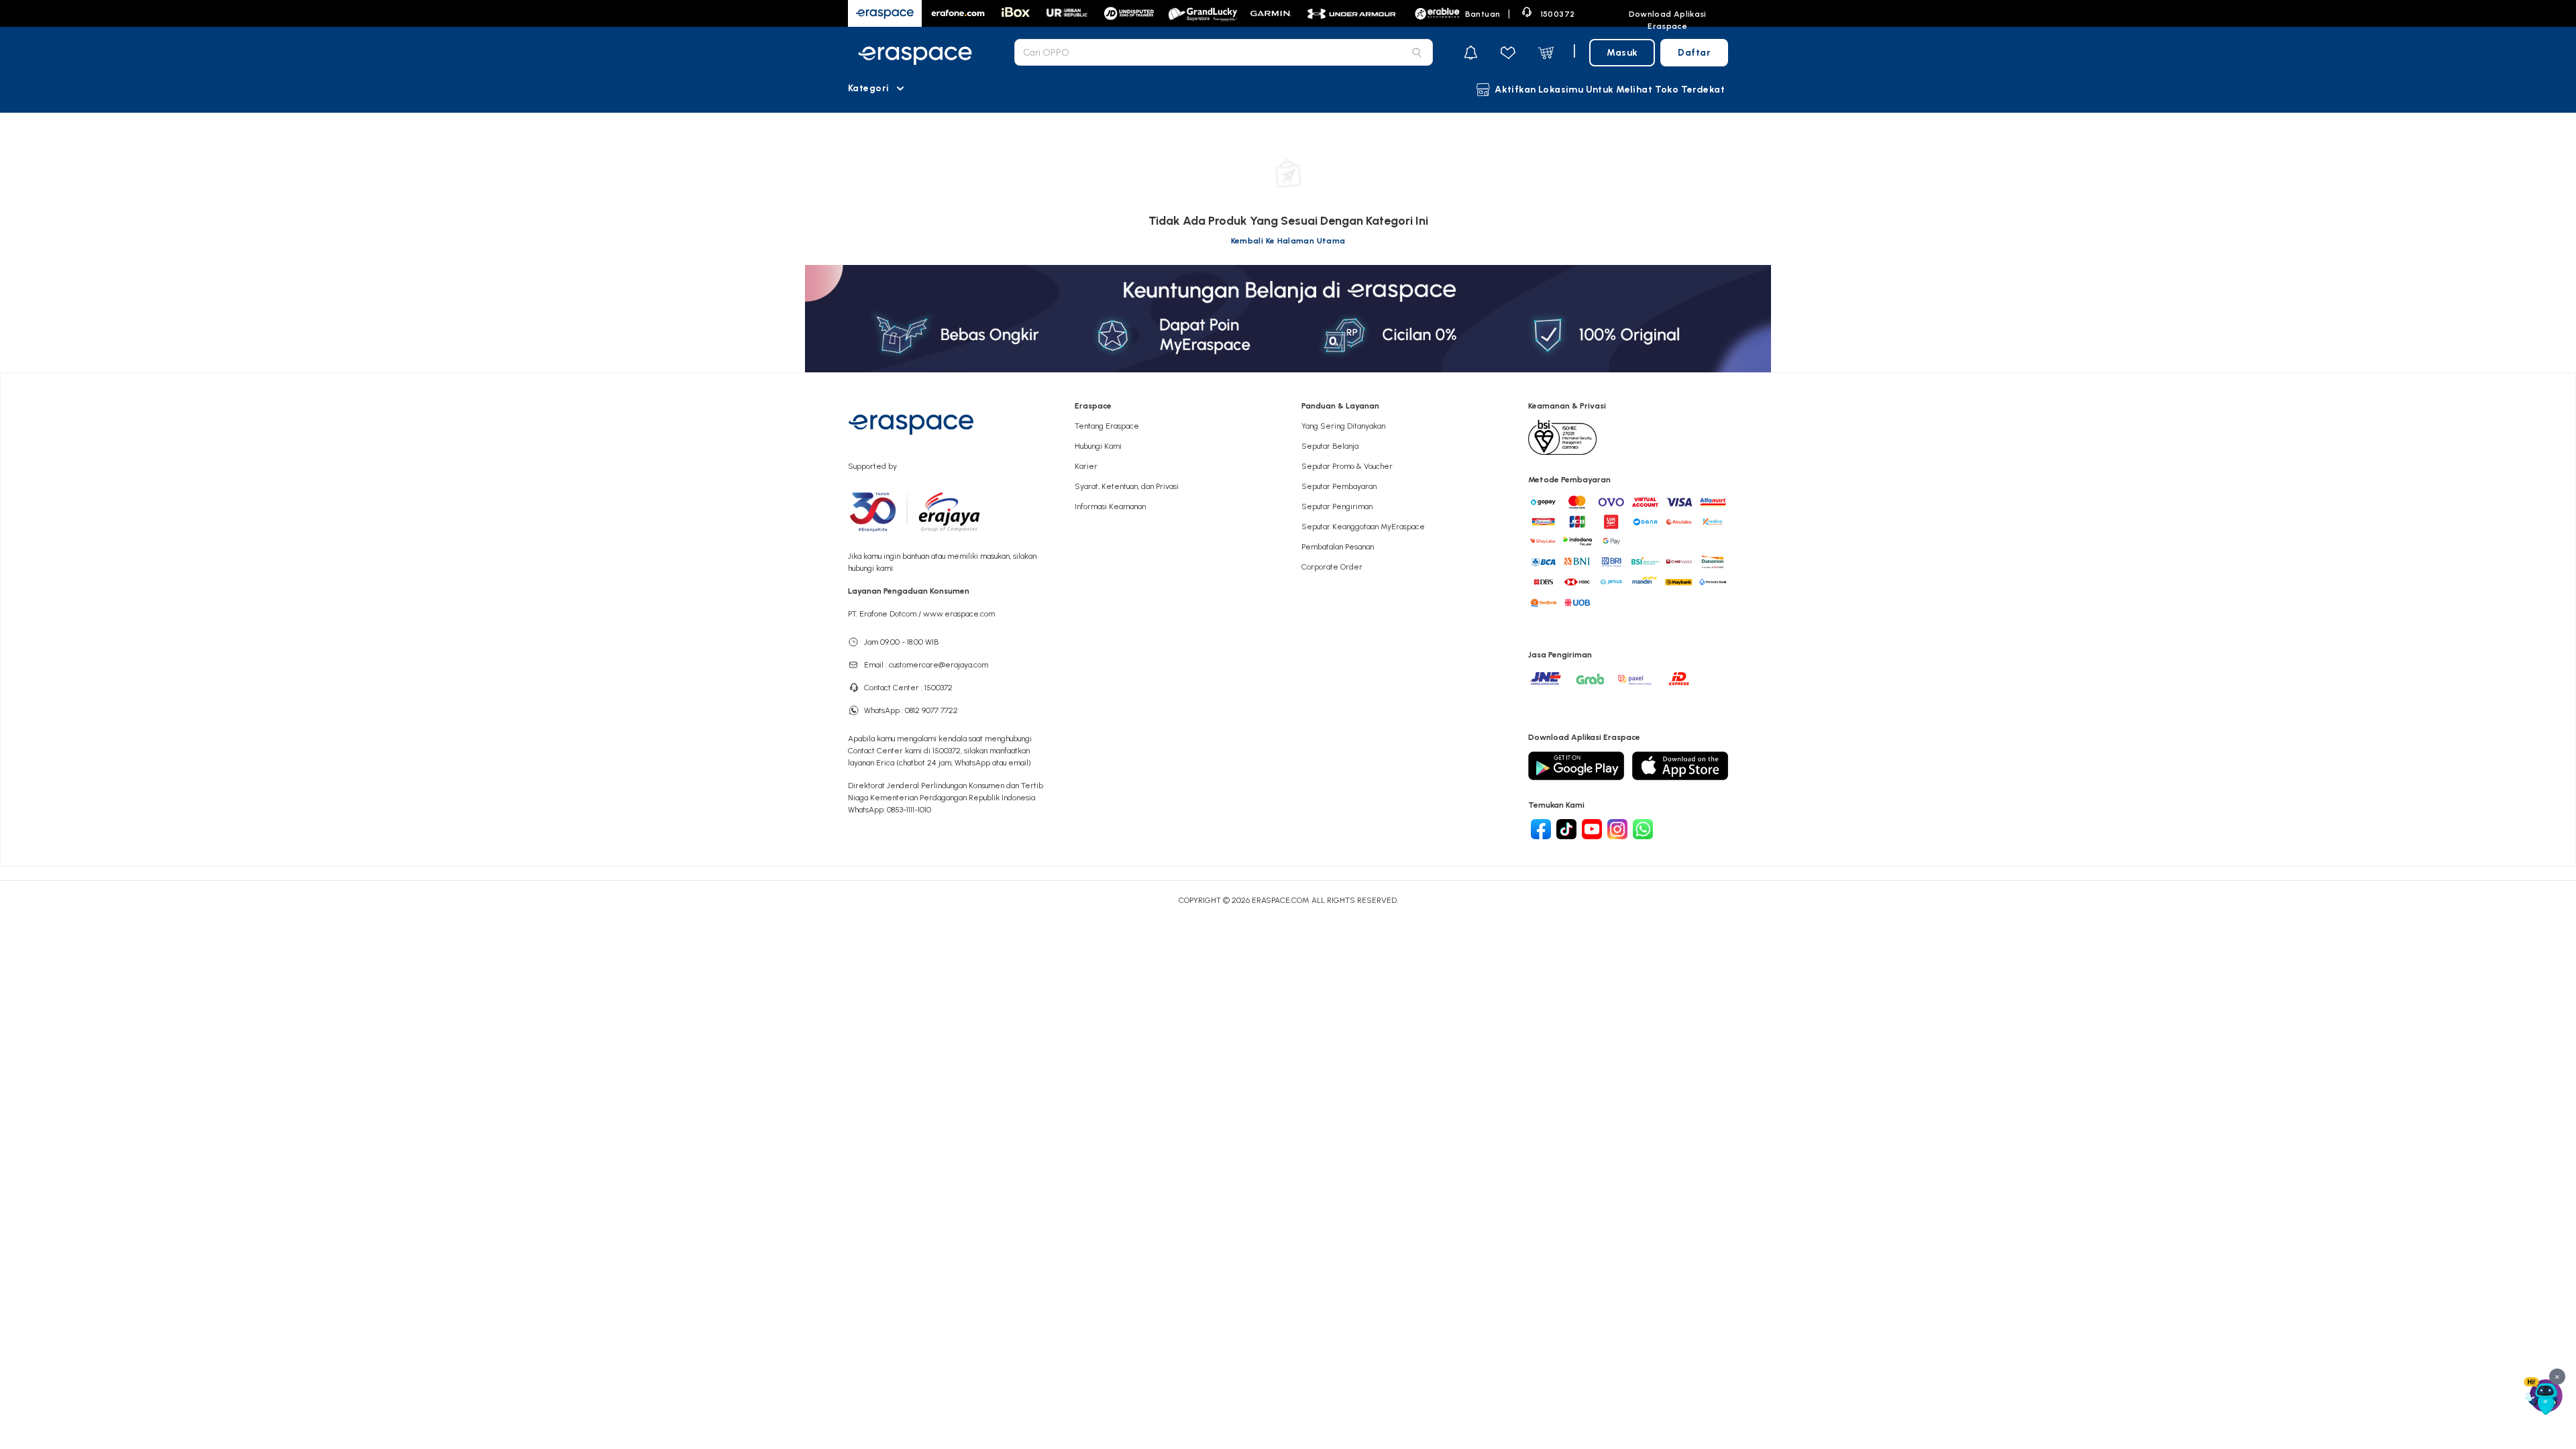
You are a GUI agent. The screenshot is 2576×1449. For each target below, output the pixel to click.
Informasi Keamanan (1110, 506)
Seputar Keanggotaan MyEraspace (1363, 527)
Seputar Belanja (1330, 446)
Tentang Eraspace (1107, 426)
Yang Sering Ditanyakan (1343, 426)
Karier (1086, 466)
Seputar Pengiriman (1337, 506)
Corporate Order (1332, 567)
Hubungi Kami (1098, 446)
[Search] (1417, 52)
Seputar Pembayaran (1339, 486)
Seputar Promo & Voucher (1347, 466)
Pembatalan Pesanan (1338, 547)
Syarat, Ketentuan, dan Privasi (1127, 486)
